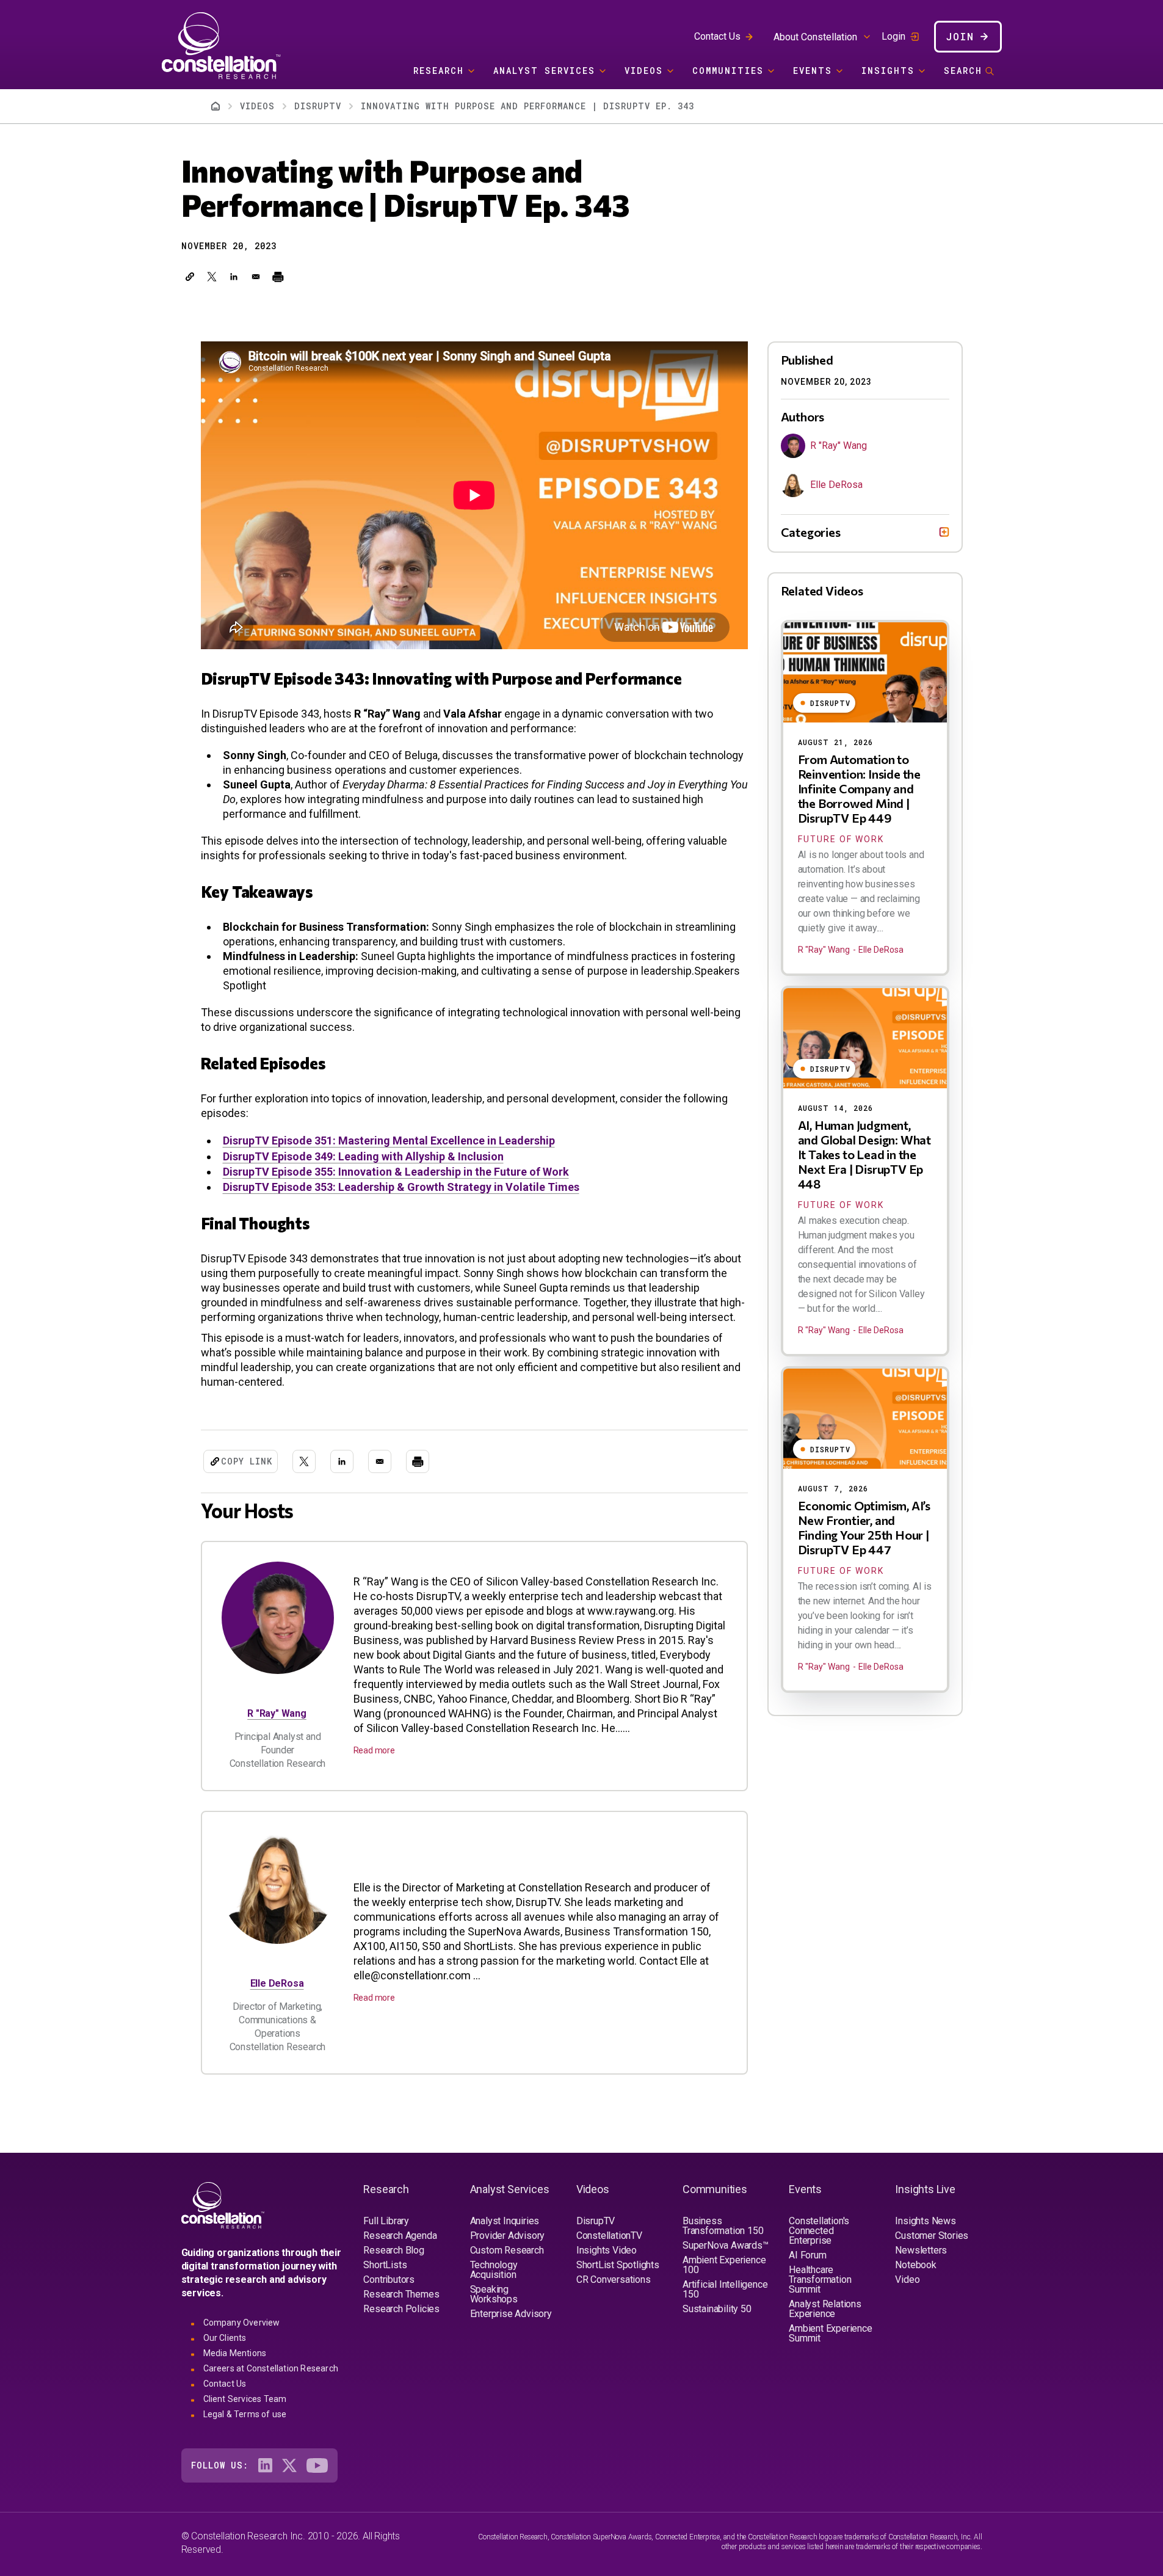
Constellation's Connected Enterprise (819, 2231)
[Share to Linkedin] (234, 277)
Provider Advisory (508, 2236)
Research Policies (401, 2309)
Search (963, 71)
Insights (888, 71)
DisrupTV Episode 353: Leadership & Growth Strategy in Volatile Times (401, 1187)
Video (907, 2279)
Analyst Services (544, 71)
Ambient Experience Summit (830, 2333)
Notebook (915, 2265)
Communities (728, 71)
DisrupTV (318, 106)
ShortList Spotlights (618, 2265)
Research (439, 71)
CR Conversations (614, 2279)
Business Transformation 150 (723, 2226)
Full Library (386, 2221)
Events (813, 71)
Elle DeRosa (277, 1983)
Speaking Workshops (494, 2294)
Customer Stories (932, 2236)
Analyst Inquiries (505, 2221)
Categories (811, 532)
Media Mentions (235, 2353)
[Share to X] (212, 277)
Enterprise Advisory (511, 2314)
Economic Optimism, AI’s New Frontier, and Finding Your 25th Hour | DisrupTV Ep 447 (864, 1527)
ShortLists (385, 2265)
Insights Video (607, 2250)
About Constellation (815, 37)
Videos (644, 71)
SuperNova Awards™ (726, 2245)
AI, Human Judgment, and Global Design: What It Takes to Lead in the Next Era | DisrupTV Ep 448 (864, 1154)
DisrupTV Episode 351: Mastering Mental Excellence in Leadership (389, 1141)
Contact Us (717, 36)
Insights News (925, 2221)
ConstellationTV (609, 2236)
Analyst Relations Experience (825, 2309)
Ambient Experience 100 (724, 2265)
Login (893, 37)
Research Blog (393, 2250)
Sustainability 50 (717, 2309)
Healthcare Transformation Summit (820, 2279)
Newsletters (921, 2250)
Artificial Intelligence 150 (725, 2289)
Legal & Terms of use (245, 2414)
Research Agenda (400, 2236)
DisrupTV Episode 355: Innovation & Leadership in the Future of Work (396, 1172)
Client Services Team (245, 2399)
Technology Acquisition (494, 2270)
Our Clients (225, 2338)
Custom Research (507, 2250)
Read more (374, 1750)
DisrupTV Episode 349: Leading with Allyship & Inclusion (363, 1156)
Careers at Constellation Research (271, 2368)
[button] (190, 277)
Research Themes (401, 2294)
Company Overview (242, 2323)
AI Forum (807, 2255)
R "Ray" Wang (277, 1713)
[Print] (278, 277)
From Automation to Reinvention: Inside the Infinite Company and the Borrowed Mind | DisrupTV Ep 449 (859, 788)
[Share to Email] (256, 277)
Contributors (389, 2279)
